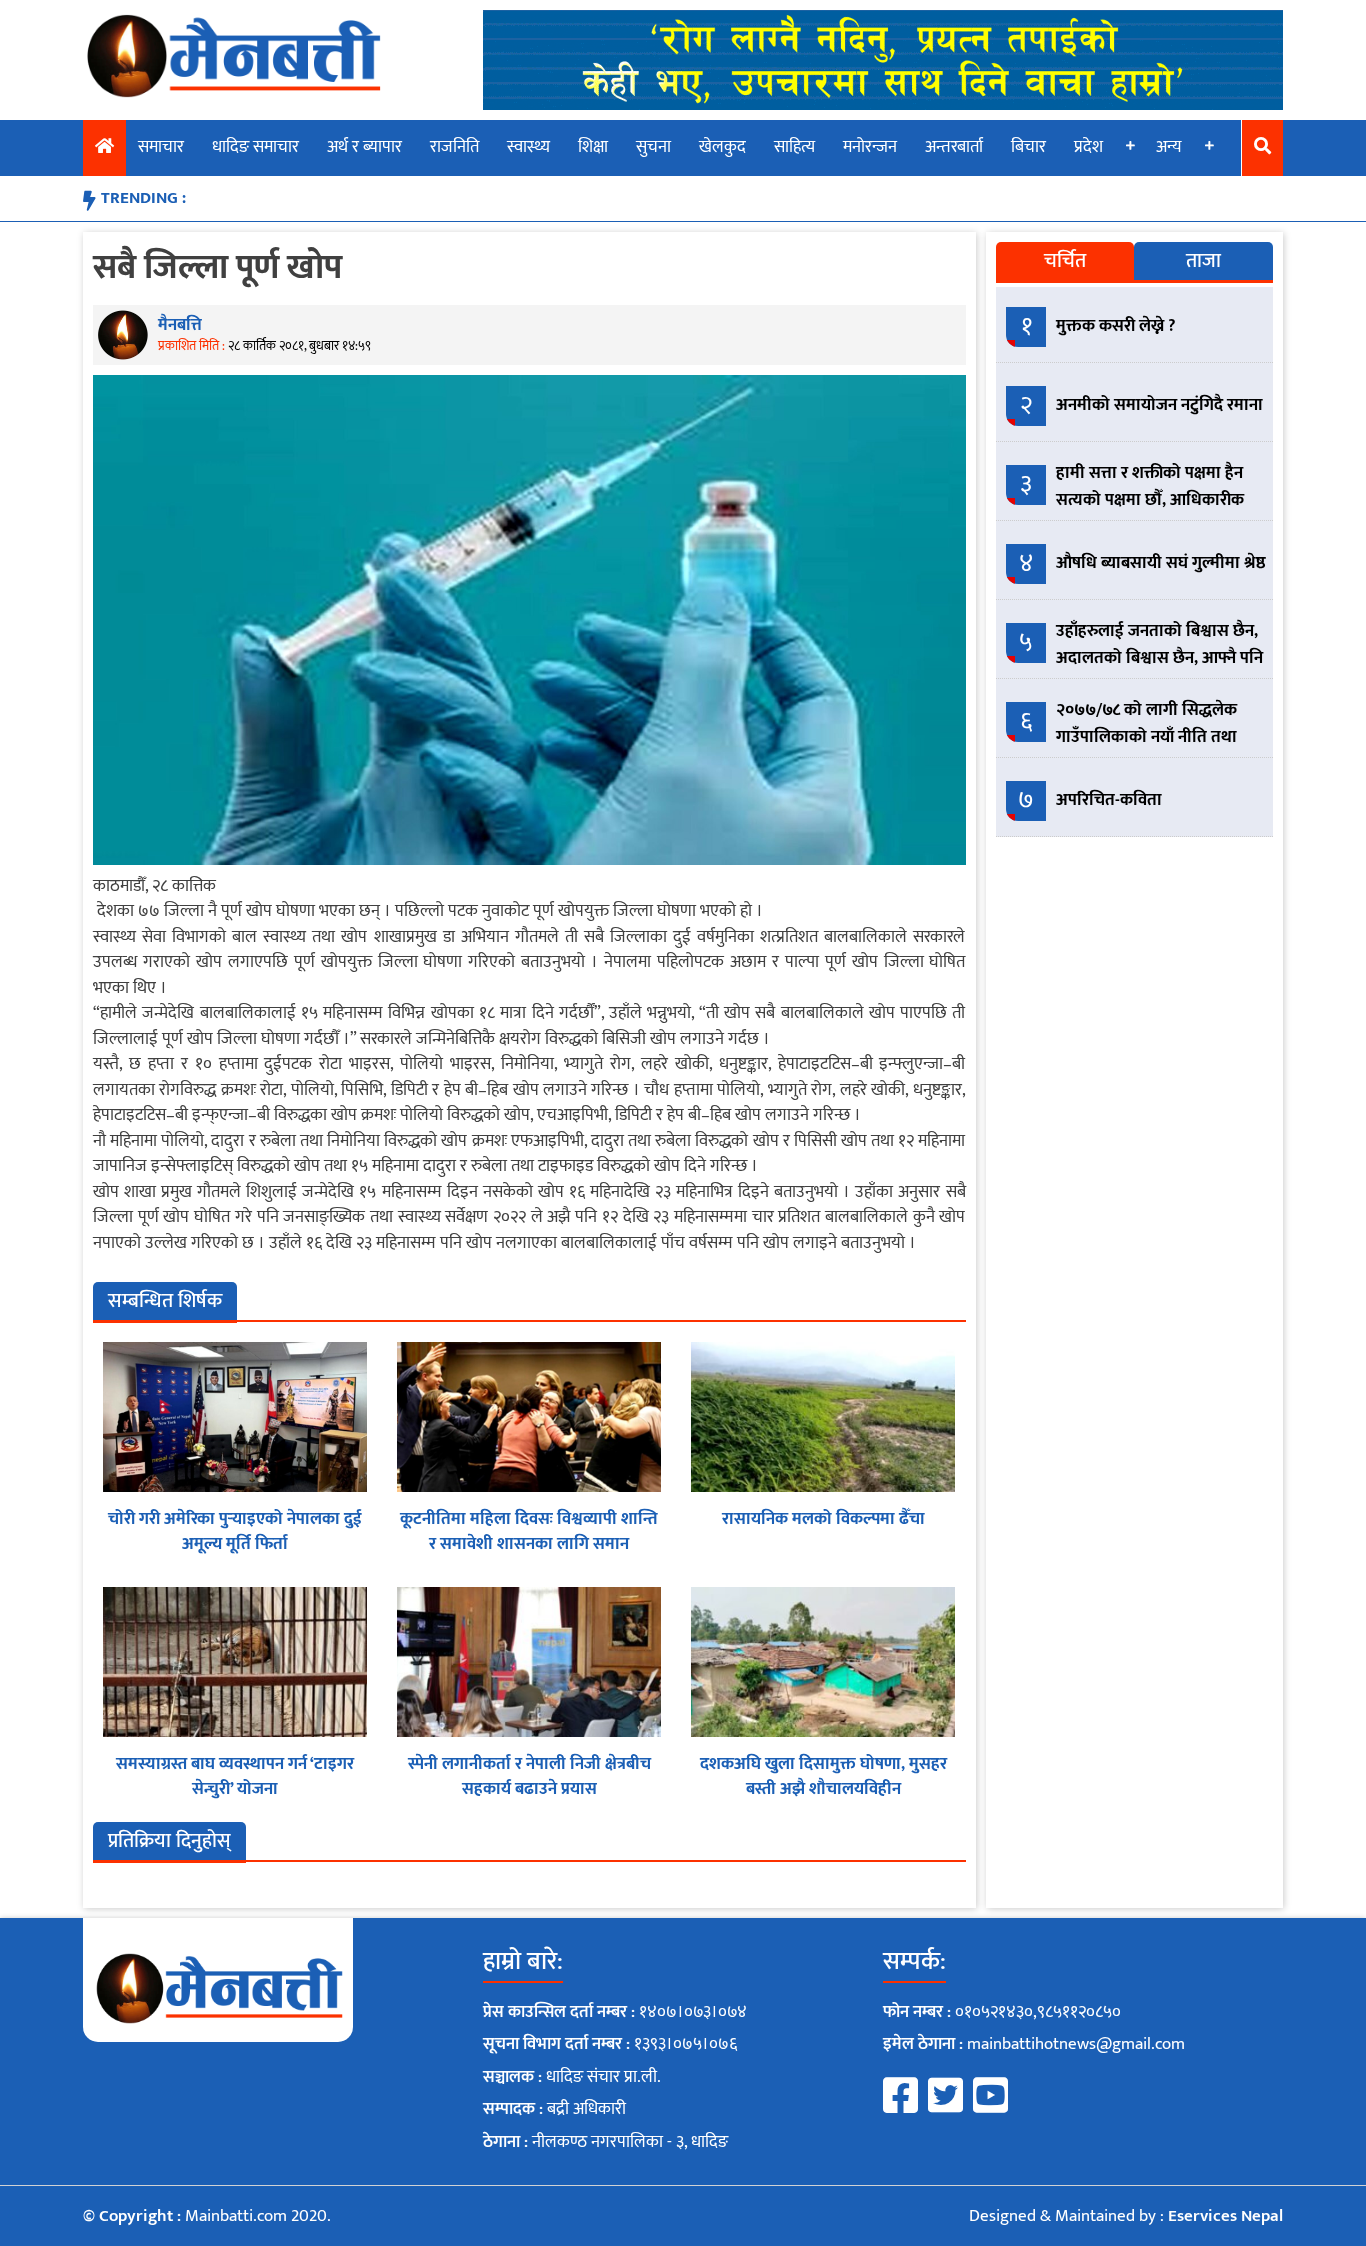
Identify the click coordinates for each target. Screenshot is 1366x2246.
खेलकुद (722, 147)
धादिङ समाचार (255, 147)
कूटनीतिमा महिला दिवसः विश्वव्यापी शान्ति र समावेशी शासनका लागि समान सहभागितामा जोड (529, 1544)
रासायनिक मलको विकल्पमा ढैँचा (823, 1519)
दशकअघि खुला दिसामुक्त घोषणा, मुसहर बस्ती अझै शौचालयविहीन (823, 1777)
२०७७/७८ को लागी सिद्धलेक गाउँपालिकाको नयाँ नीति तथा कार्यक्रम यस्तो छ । (1146, 737)
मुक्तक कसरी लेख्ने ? (1116, 326)
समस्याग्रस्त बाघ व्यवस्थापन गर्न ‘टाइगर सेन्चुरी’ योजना (235, 1777)
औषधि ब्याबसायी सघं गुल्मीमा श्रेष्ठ (1161, 563)
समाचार (161, 147)
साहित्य (794, 147)
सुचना (653, 147)
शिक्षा (593, 147)
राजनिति (454, 147)
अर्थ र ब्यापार (364, 147)
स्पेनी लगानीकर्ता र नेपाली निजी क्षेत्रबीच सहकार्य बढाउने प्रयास (529, 1777)
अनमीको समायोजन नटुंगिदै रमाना (1159, 405)
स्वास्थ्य (528, 147)
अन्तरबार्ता (954, 147)
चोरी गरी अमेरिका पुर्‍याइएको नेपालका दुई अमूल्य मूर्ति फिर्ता (235, 1532)
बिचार (1028, 147)
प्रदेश (1088, 147)
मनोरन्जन (870, 147)
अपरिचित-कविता (1109, 800)
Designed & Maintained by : (1126, 2216)
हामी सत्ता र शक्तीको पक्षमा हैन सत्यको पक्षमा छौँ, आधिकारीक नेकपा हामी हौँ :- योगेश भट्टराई (1150, 500)
